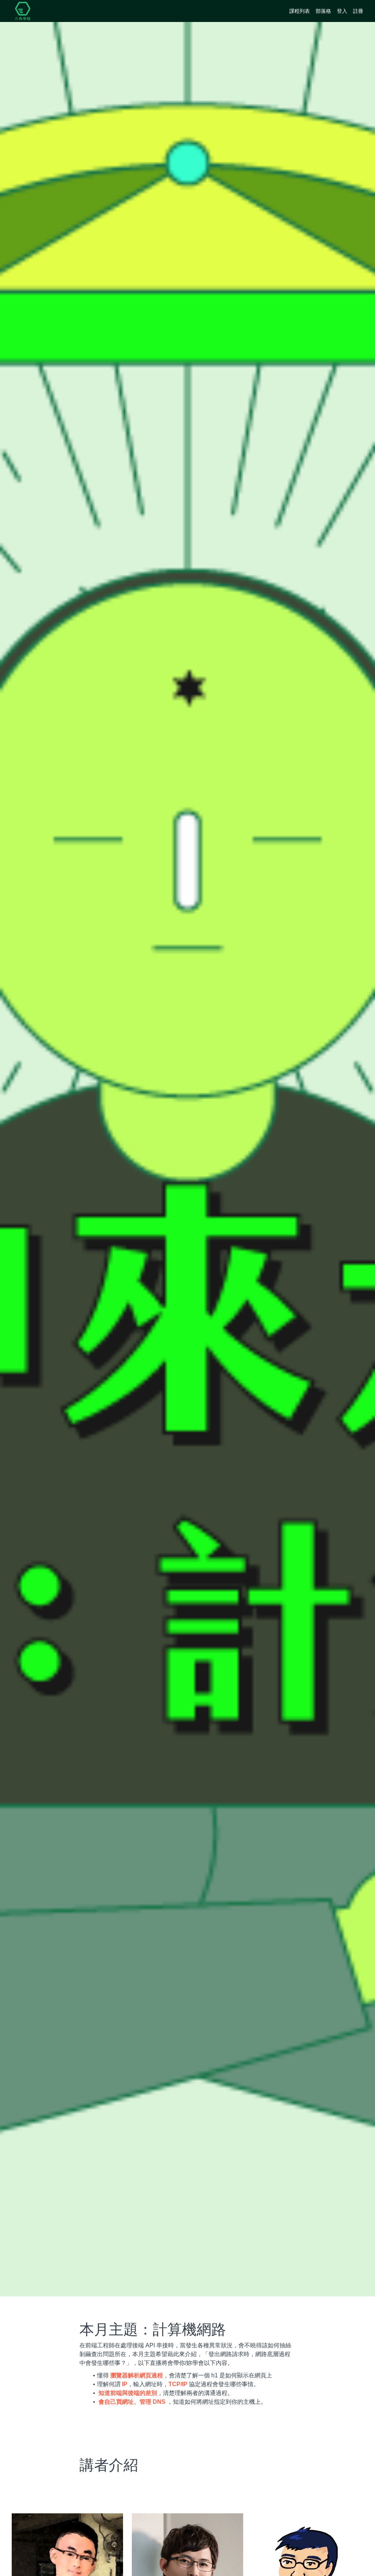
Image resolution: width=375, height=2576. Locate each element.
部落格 (323, 11)
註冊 (358, 11)
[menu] (323, 11)
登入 (342, 11)
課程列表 (300, 11)
